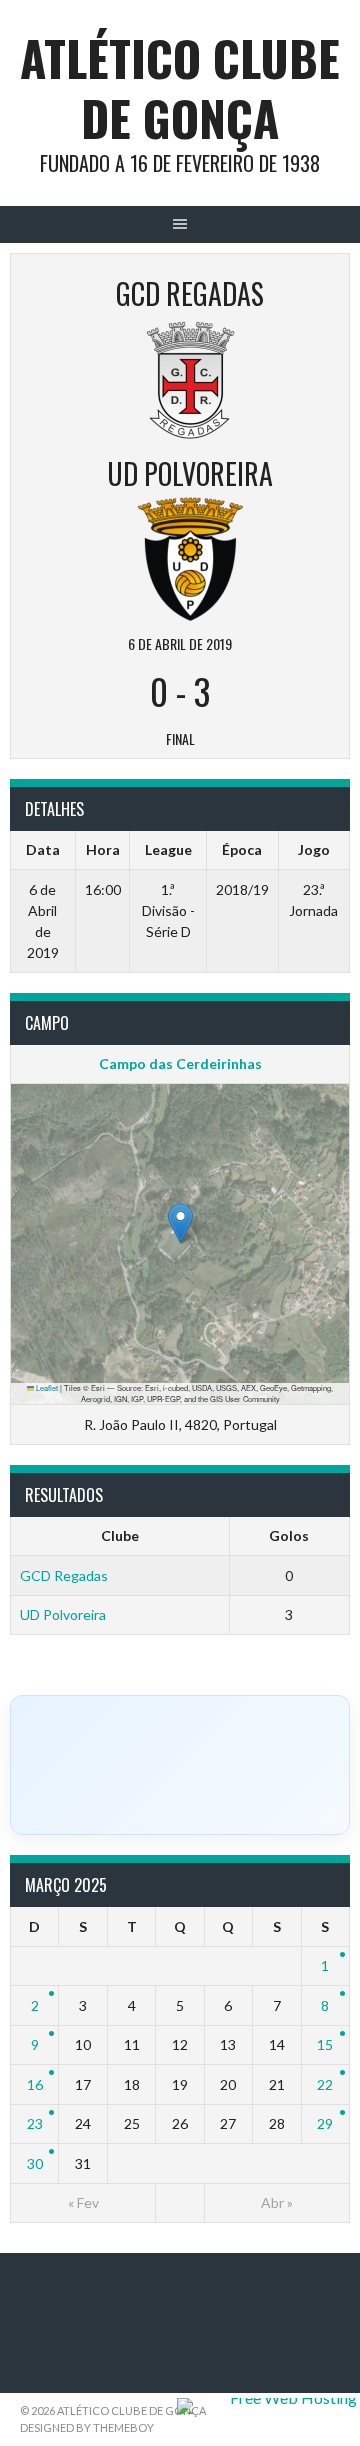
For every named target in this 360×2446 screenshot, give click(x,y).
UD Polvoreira (63, 1614)
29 (325, 2123)
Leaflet (46, 1387)
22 (325, 2084)
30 (35, 2163)
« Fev (83, 2202)
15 (325, 2044)
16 (35, 2084)
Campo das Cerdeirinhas (180, 1063)
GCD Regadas (64, 1575)
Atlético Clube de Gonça (180, 87)
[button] (180, 1223)
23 (35, 2123)
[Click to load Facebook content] (180, 1765)
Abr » (277, 2202)
